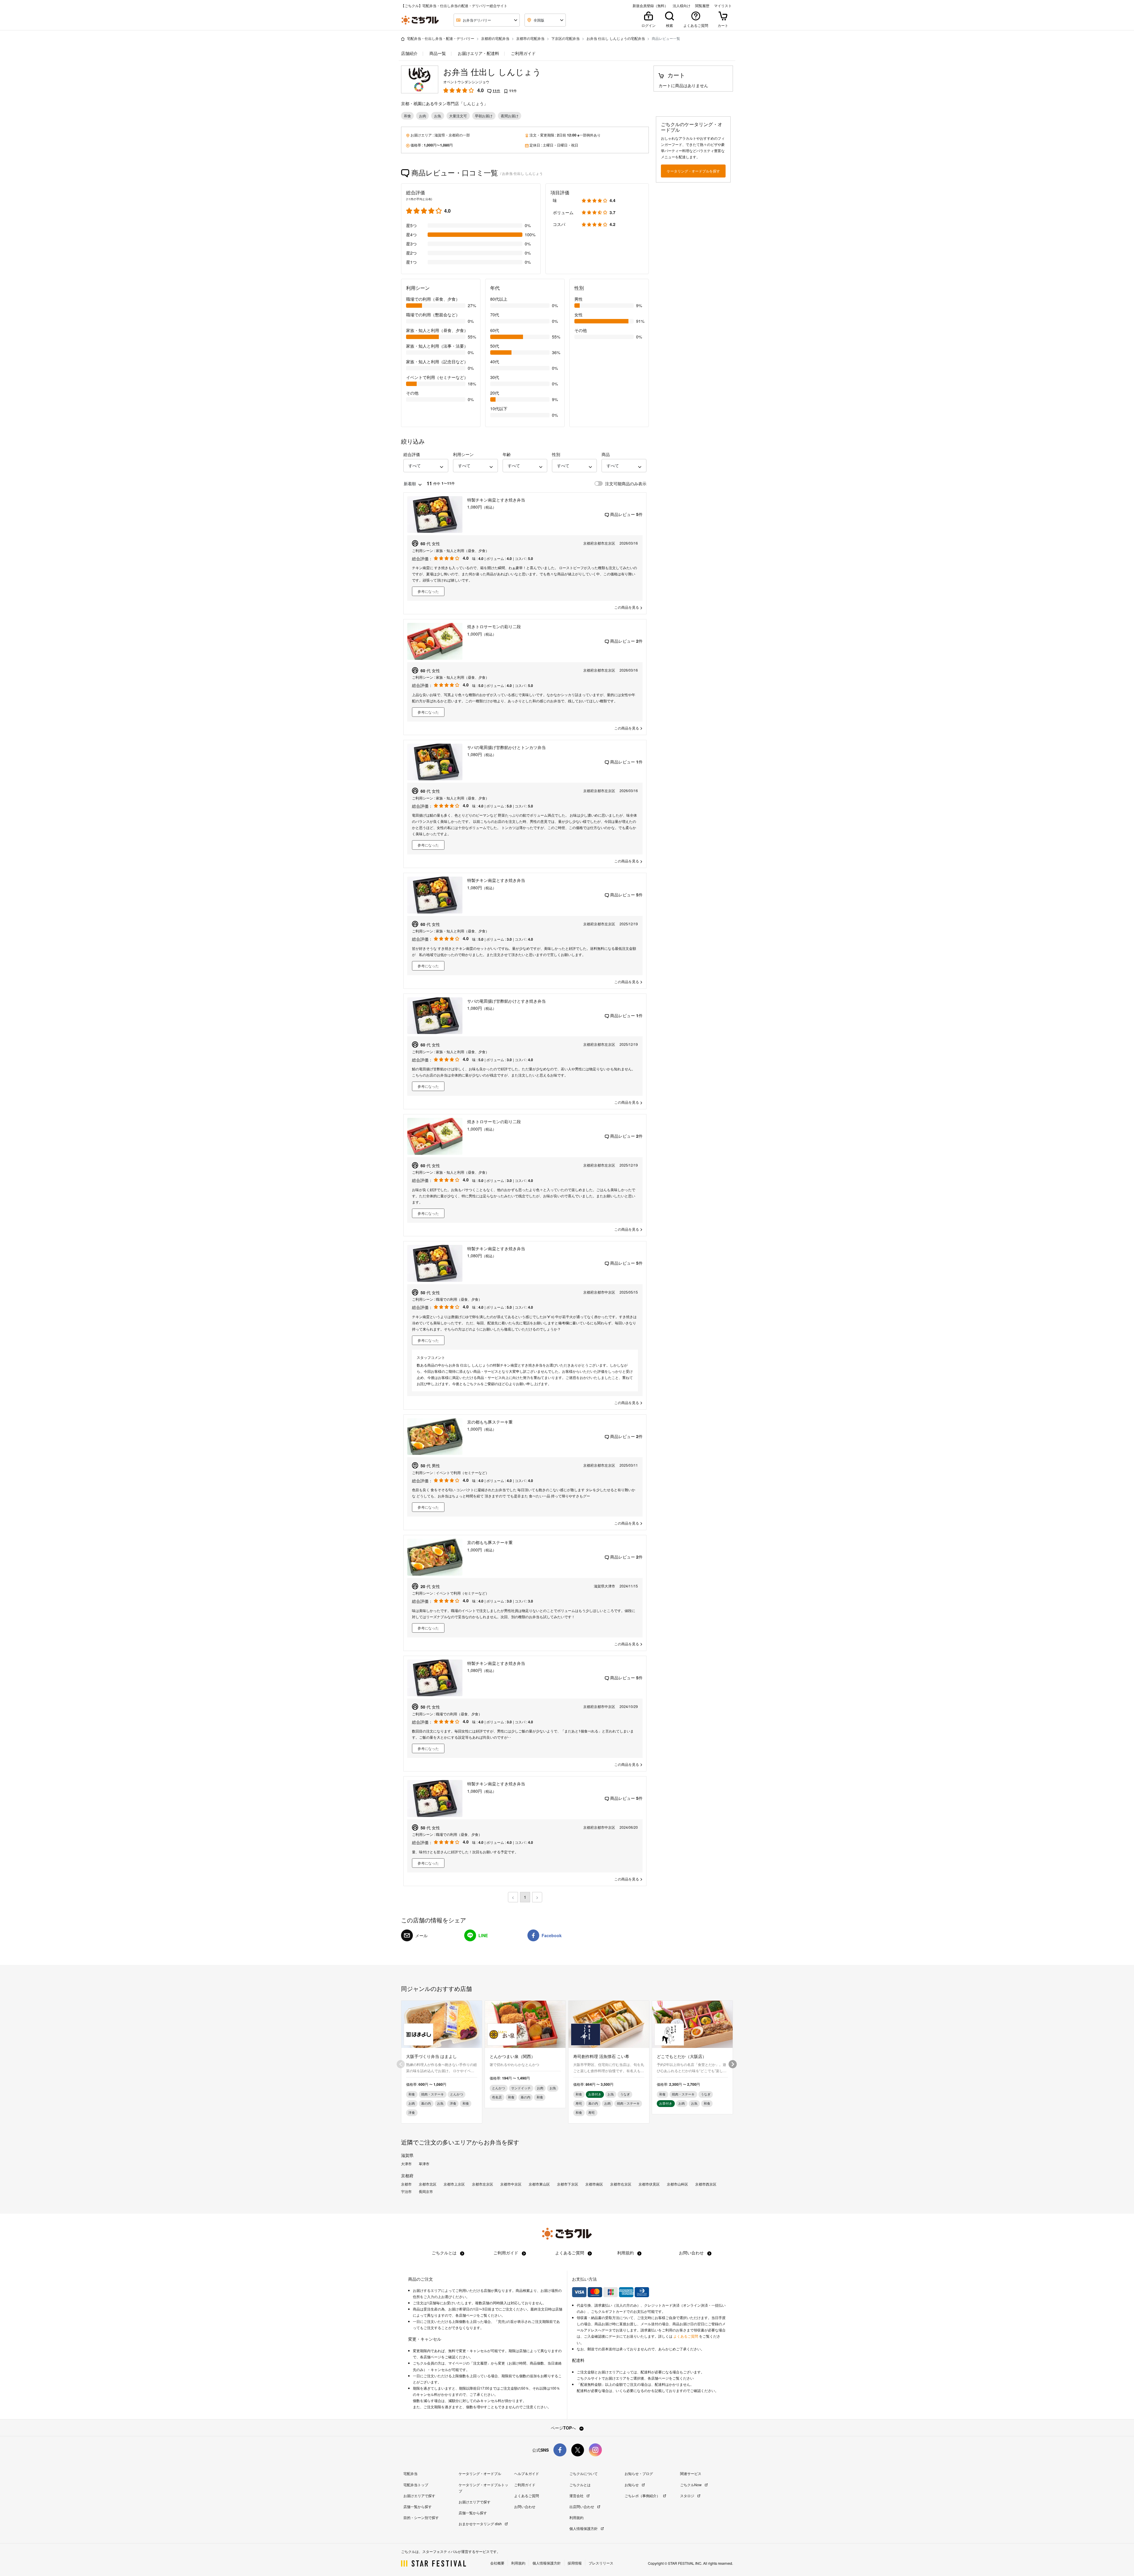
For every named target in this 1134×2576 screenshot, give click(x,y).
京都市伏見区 (649, 2184)
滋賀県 (440, 135)
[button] (426, 466)
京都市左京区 (483, 2184)
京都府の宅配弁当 (495, 38)
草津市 (424, 2164)
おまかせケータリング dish (481, 2524)
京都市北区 (428, 2184)
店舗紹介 (409, 53)
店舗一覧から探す (418, 2506)
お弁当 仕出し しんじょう (492, 72)
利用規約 (626, 2253)
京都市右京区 (621, 2184)
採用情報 (575, 2563)
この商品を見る (627, 607)
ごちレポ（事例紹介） (643, 2496)
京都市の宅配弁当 (530, 38)
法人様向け (682, 6)
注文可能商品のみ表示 (626, 483)
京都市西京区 (706, 2184)
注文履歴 (480, 2363)
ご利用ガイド (523, 53)
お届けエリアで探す (419, 2496)
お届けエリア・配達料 (478, 53)
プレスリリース (601, 2563)
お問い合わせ (692, 2253)
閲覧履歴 (702, 6)
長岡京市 (426, 2191)
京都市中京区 (511, 2184)
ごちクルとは (445, 2253)
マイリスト (723, 6)
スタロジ (688, 2496)
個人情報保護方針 (584, 2528)
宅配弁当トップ (416, 2485)
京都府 (454, 135)
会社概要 (497, 2563)
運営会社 (577, 2496)
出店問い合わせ (582, 2506)
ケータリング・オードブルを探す (693, 171)
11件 (496, 91)
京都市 (406, 2184)
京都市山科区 (677, 2184)
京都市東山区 (539, 2184)
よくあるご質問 (570, 2253)
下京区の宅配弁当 (566, 38)
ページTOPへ (564, 2428)
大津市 (406, 2164)
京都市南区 (594, 2184)
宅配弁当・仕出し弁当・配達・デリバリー (441, 38)
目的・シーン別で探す (421, 2517)
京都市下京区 (568, 2184)
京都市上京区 (454, 2184)
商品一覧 (437, 53)
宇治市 (406, 2191)
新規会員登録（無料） (650, 6)
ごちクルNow (691, 2485)
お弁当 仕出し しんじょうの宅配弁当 (616, 38)
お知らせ (632, 2485)
